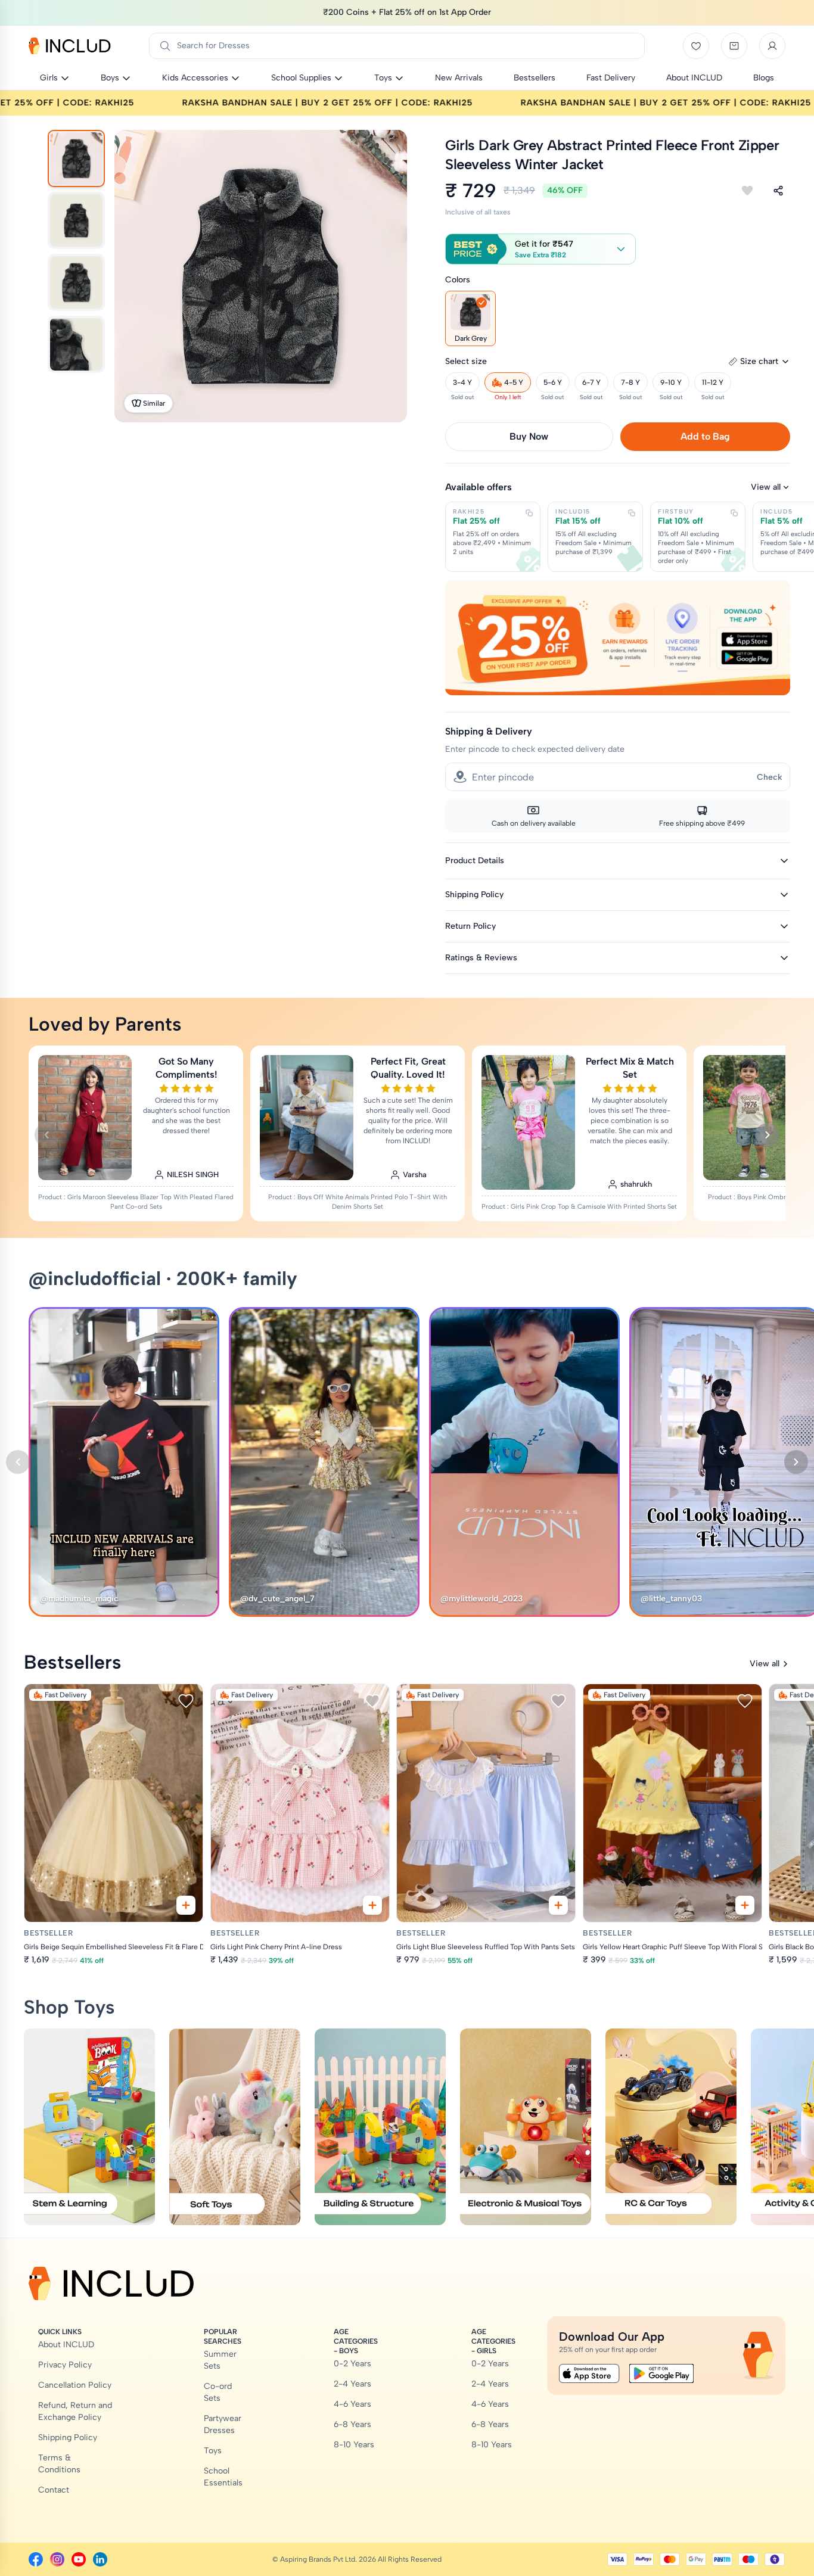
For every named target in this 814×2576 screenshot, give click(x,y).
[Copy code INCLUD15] (632, 513)
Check (770, 777)
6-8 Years (352, 2424)
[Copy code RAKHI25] (529, 513)
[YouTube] (79, 2559)
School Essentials (223, 2477)
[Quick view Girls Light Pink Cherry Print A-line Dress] (372, 1905)
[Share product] (778, 191)
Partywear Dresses (223, 2424)
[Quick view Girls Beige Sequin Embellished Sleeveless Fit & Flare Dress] (186, 1905)
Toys (213, 2451)
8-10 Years (354, 2445)
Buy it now (529, 436)
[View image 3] (76, 282)
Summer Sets (220, 2360)
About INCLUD (66, 2345)
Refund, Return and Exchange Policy (75, 2411)
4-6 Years (352, 2404)
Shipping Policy (68, 2437)
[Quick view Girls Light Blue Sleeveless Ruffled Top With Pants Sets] (558, 1905)
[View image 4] (76, 344)
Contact (54, 2490)
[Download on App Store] (589, 2373)
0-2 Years (352, 2364)
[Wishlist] (696, 46)
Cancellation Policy (75, 2385)
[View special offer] (618, 638)
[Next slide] (768, 1135)
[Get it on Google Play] (661, 2373)
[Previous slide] (46, 1135)
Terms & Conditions (59, 2464)
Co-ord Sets (218, 2392)
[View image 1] (76, 158)
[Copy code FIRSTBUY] (734, 513)
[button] (540, 249)
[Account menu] (772, 46)
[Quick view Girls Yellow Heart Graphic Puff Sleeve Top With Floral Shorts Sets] (744, 1905)
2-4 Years (352, 2384)
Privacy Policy (65, 2365)
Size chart (759, 361)
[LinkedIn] (100, 2559)
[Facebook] (36, 2559)
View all (766, 487)
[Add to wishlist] (747, 191)
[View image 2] (76, 220)
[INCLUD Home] (70, 46)
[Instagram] (57, 2559)
